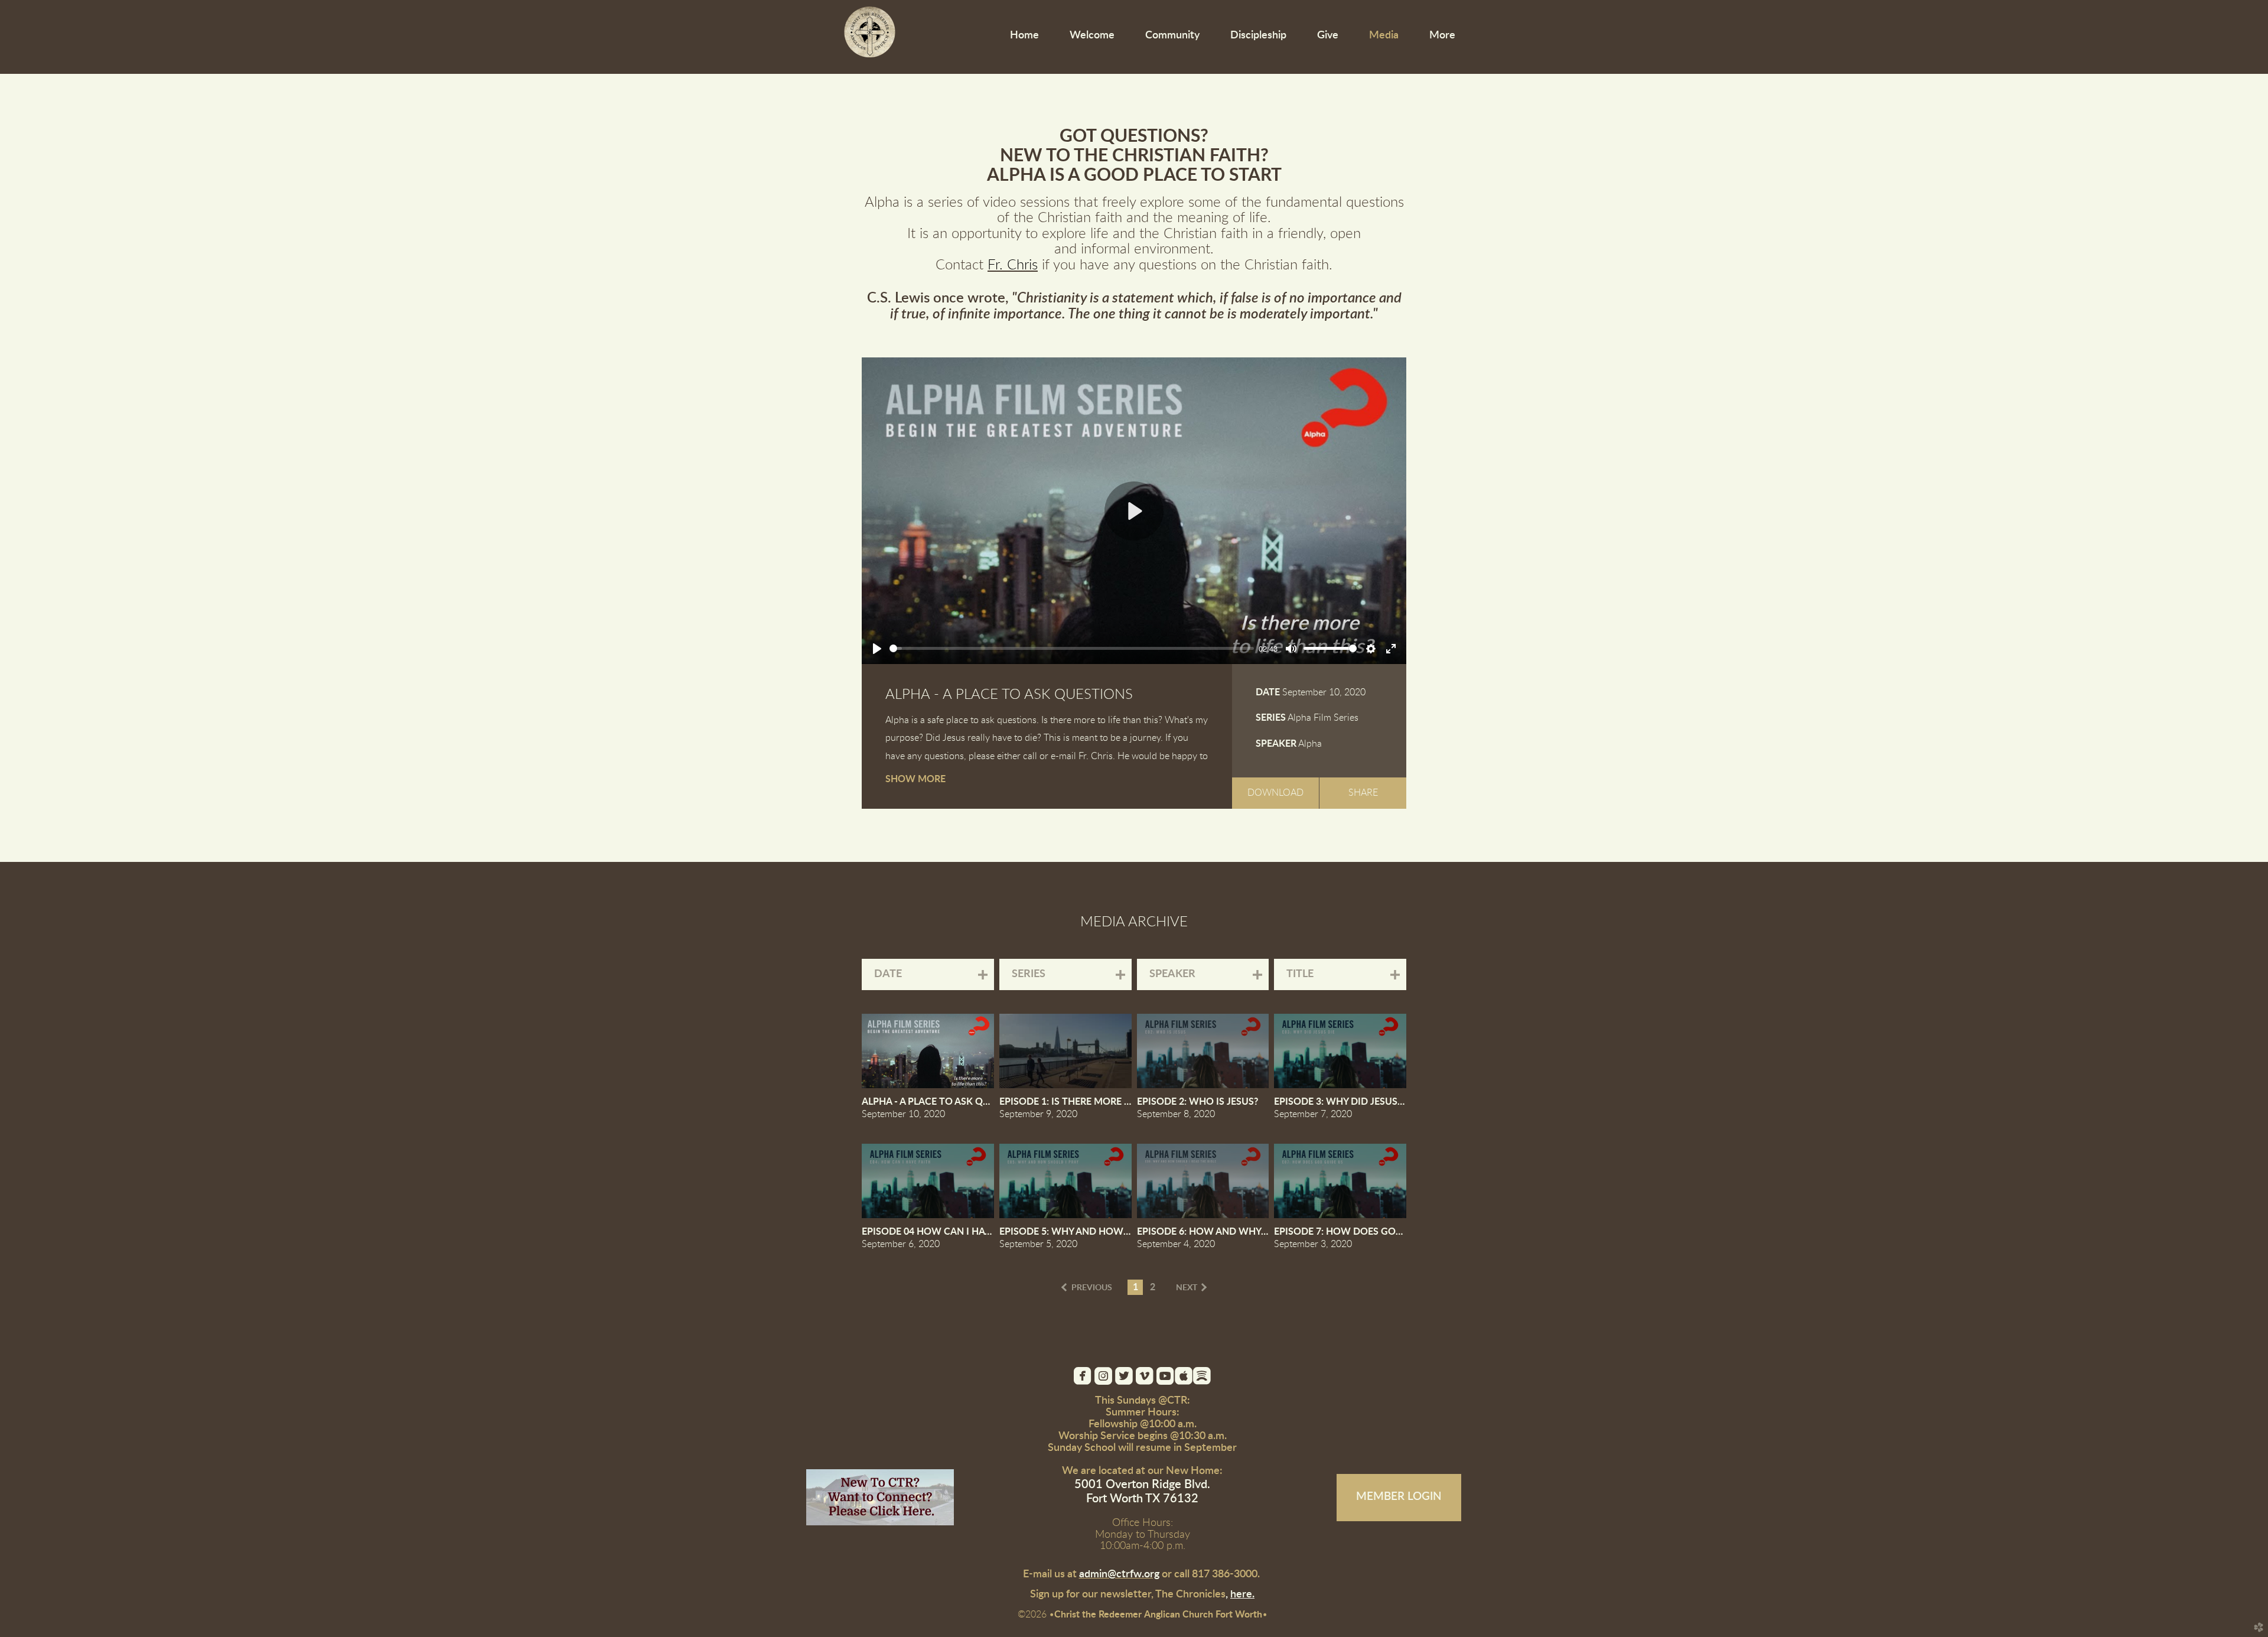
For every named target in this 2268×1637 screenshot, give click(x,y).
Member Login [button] (1399, 1497)
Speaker (1276, 744)
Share (1363, 793)
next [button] (1187, 1288)
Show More (915, 779)
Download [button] (1275, 793)
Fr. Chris (1013, 265)
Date (1268, 692)
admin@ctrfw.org (1119, 1574)
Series (1271, 718)
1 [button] (1135, 1287)
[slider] (1072, 648)
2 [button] (1153, 1287)
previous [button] (1092, 1288)
